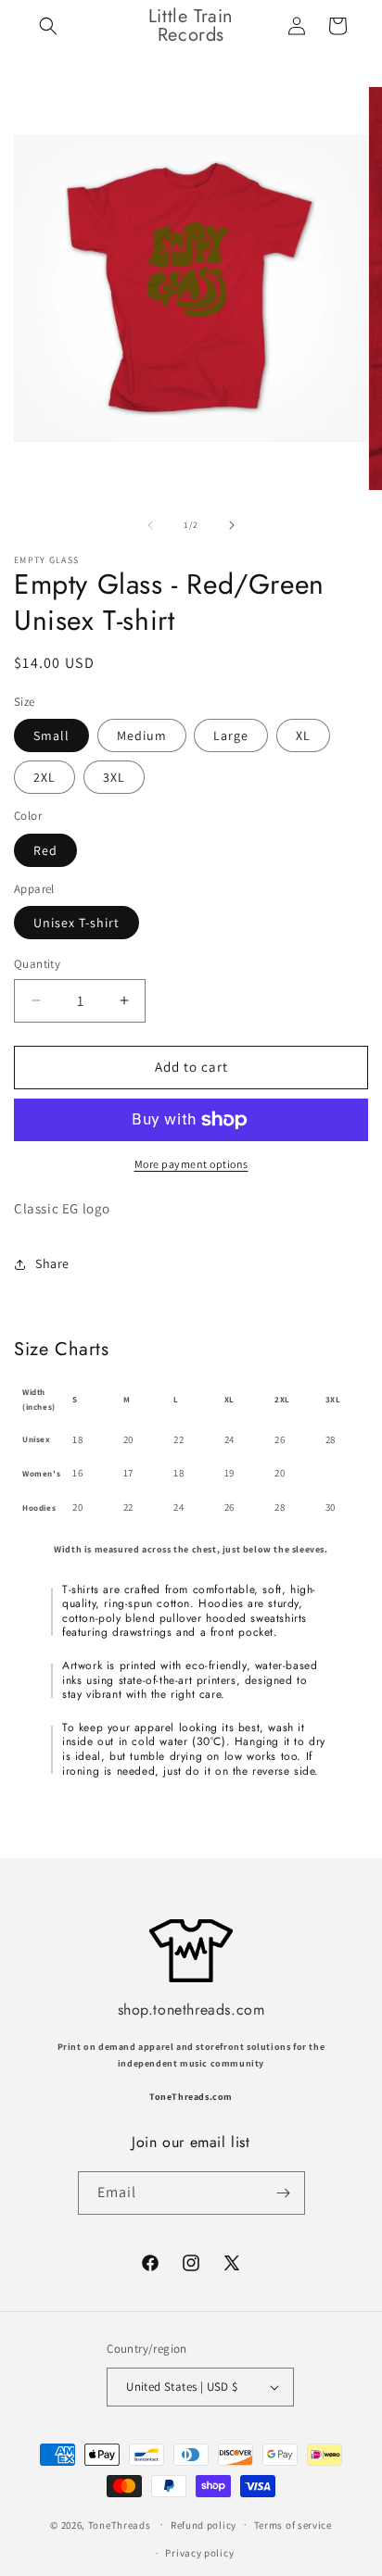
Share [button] (52, 1263)
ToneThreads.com (191, 2097)
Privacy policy (199, 2553)
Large (231, 735)
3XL (114, 777)
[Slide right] (232, 525)
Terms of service (293, 2525)
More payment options (191, 1164)
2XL (45, 777)
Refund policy (204, 2525)
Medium (142, 735)
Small (51, 735)
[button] (48, 26)
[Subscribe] (284, 2193)
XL (303, 735)
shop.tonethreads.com (191, 2010)
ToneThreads (120, 2524)
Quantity (37, 964)
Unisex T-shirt (76, 923)
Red (45, 850)
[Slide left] (150, 525)
